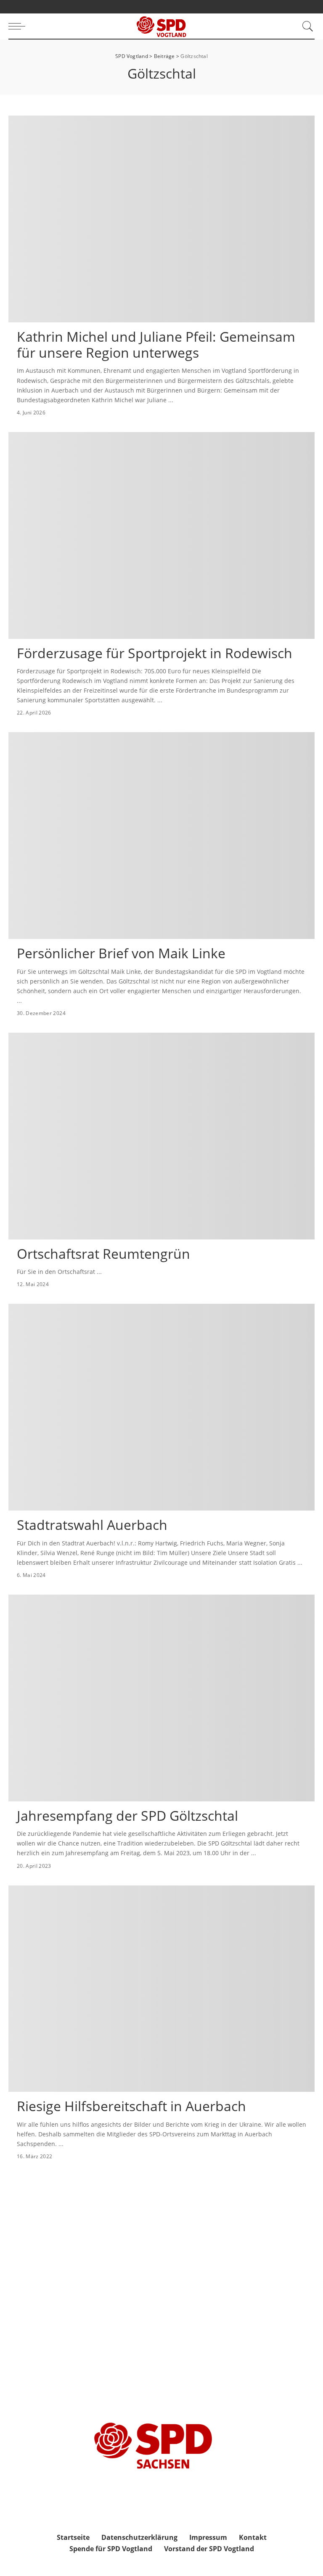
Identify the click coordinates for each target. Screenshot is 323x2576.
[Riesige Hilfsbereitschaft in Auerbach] (161, 1989)
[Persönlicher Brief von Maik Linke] (161, 836)
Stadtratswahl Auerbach (92, 1525)
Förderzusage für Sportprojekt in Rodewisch (155, 653)
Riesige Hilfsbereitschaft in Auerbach (131, 2106)
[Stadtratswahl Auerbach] (161, 1407)
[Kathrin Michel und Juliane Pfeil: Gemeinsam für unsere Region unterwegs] (161, 219)
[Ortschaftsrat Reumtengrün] (161, 1136)
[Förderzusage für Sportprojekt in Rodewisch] (161, 535)
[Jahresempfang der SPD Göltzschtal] (161, 1698)
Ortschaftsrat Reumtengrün (103, 1254)
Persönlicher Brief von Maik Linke (121, 953)
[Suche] (306, 26)
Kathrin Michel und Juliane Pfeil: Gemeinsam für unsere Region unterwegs (156, 344)
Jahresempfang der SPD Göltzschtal (127, 1815)
